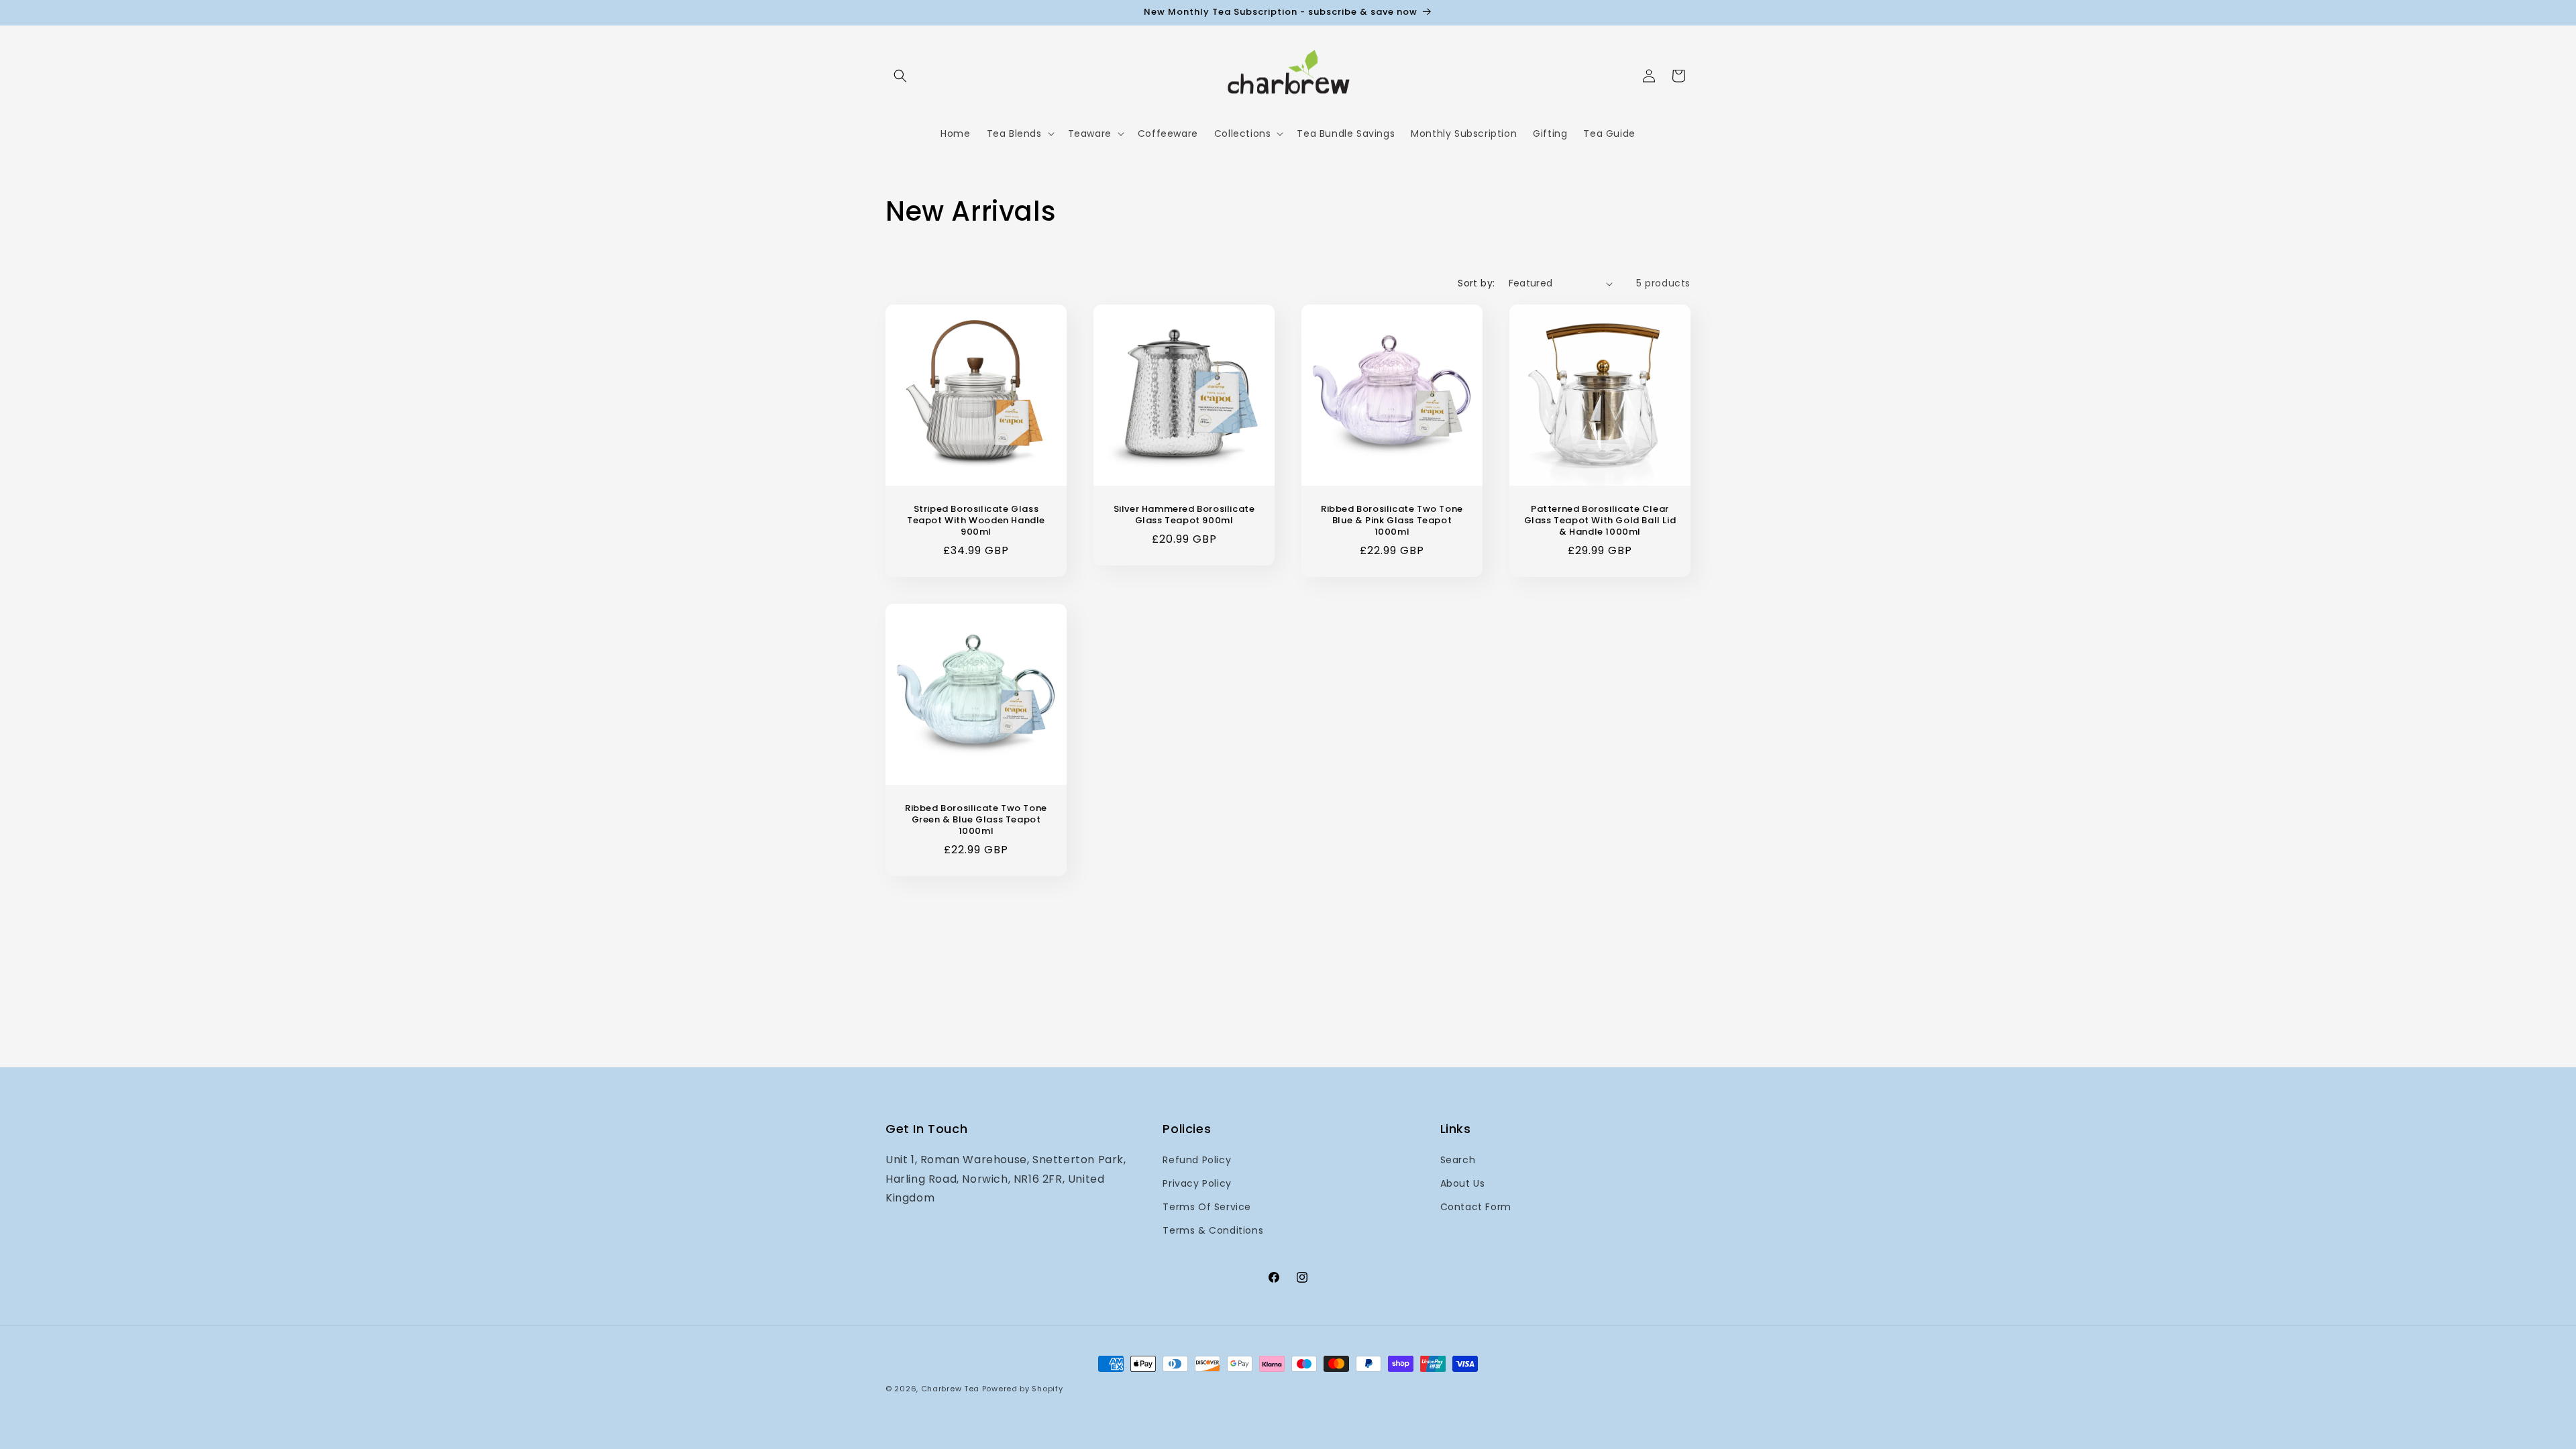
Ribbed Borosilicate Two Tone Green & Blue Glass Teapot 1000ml (976, 820)
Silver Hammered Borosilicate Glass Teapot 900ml (1184, 515)
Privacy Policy (1197, 1183)
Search (1458, 1160)
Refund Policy (1197, 1160)
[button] (900, 76)
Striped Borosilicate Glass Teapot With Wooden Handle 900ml (976, 521)
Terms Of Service (1207, 1207)
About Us (1463, 1183)
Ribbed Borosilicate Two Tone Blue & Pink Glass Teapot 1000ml (1392, 521)
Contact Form (1476, 1207)
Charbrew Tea (952, 1389)
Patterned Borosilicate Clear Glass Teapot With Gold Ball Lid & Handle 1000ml (1600, 521)
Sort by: (1476, 283)
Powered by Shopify (1023, 1389)
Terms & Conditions (1213, 1230)
